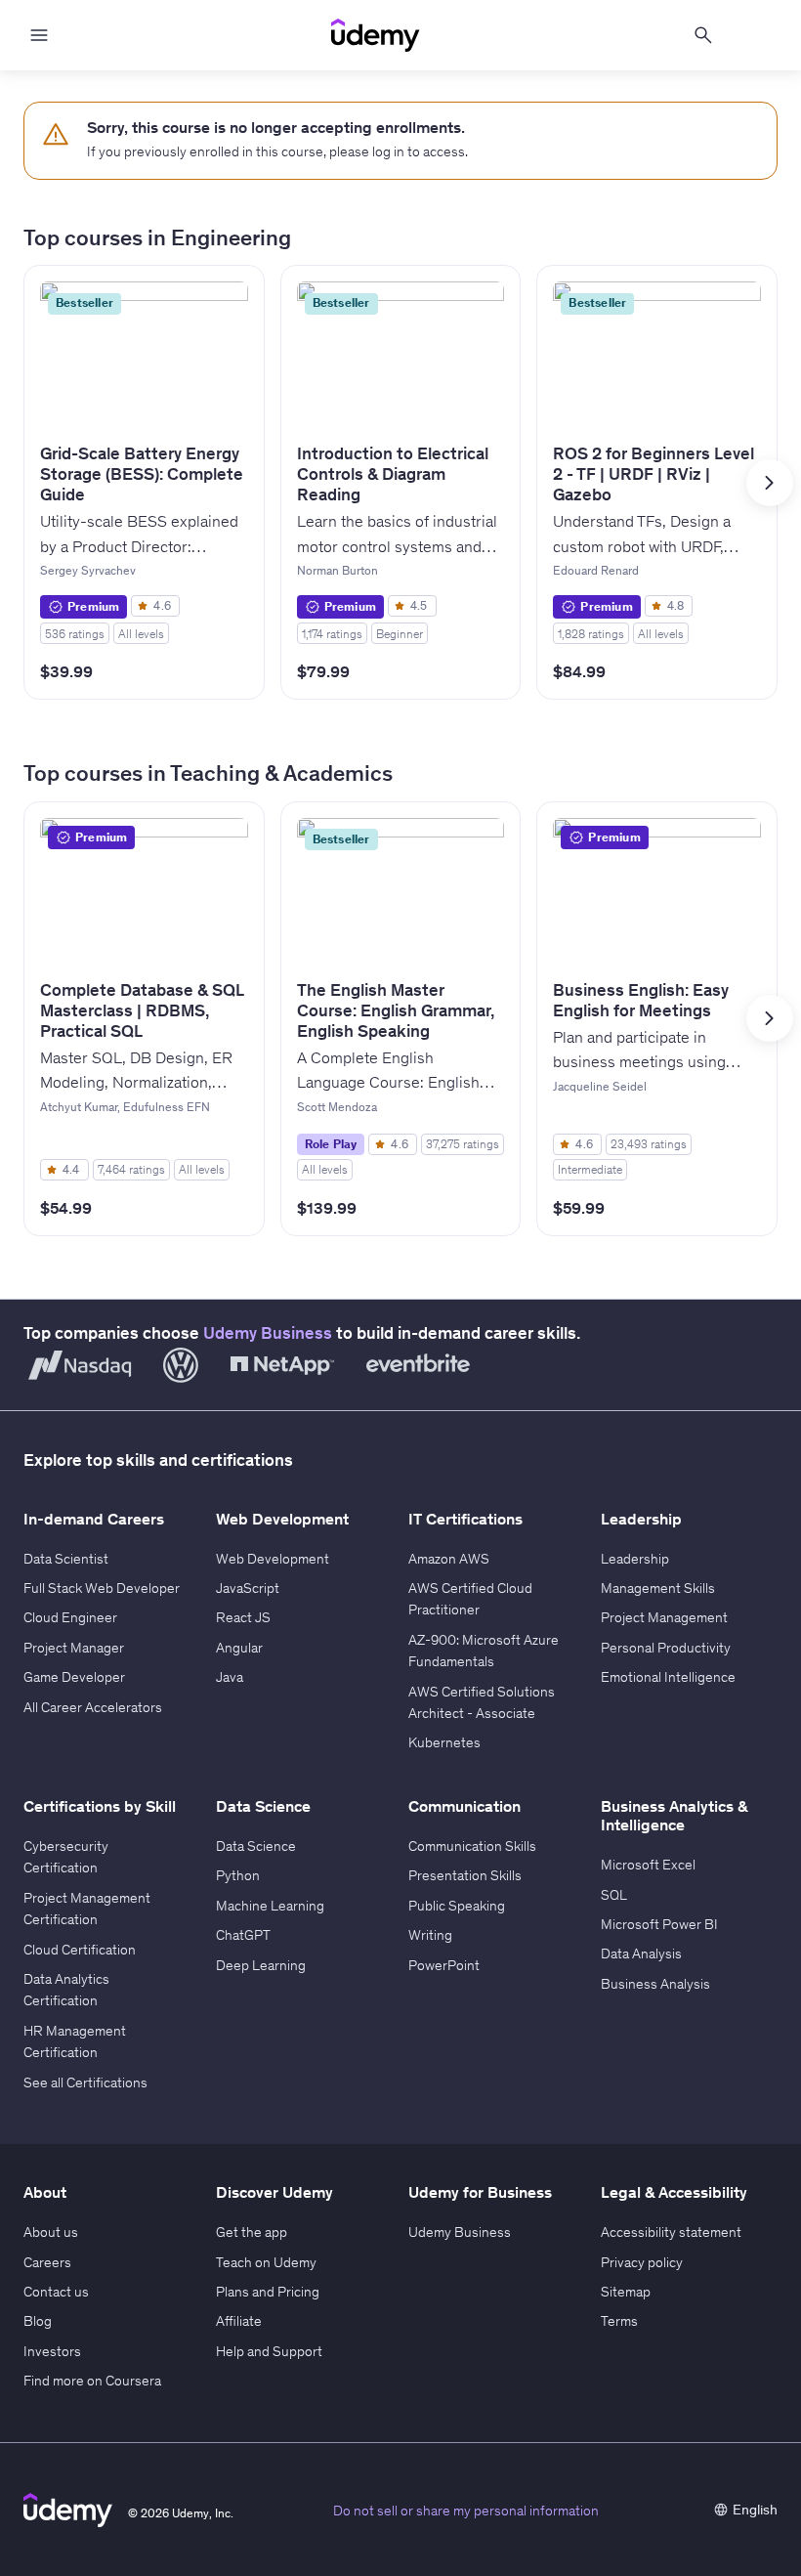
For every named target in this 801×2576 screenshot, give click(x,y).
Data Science (256, 1846)
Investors (52, 2351)
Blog (38, 2321)
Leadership (635, 1559)
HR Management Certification (75, 2041)
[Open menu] (39, 35)
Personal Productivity (666, 1648)
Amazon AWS (449, 1559)
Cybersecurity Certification (66, 1857)
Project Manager (74, 1648)
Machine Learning (270, 1906)
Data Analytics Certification (66, 1990)
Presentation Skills (465, 1875)
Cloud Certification (80, 1950)
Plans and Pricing (268, 2292)
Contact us (56, 2292)
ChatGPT (243, 1935)
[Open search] (703, 35)
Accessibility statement (671, 2232)
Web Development (273, 1559)
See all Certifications (85, 2082)
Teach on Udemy (266, 2262)
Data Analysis (641, 1953)
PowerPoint (444, 1965)
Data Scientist (66, 1559)
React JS (243, 1617)
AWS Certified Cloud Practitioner (470, 1599)
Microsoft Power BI (659, 1924)
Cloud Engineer (70, 1617)
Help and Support (269, 2351)
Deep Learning (261, 1965)
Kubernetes (444, 1742)
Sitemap (626, 2292)
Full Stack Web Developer (102, 1588)
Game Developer (74, 1677)
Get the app (252, 2232)
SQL (614, 1895)
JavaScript (248, 1588)
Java (230, 1677)
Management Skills (658, 1588)
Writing (430, 1935)
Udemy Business (268, 1333)
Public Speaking (457, 1906)
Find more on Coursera (92, 2381)
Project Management (664, 1617)
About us (51, 2232)
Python (238, 1875)
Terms (619, 2321)
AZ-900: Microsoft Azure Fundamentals (484, 1651)
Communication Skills (472, 1846)
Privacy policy (642, 2262)
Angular (239, 1648)
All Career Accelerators (93, 1707)
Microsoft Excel (648, 1865)
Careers (47, 2262)
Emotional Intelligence (668, 1677)
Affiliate (239, 2321)
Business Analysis (655, 1984)
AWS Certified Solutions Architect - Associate (482, 1702)
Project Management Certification (87, 1909)
